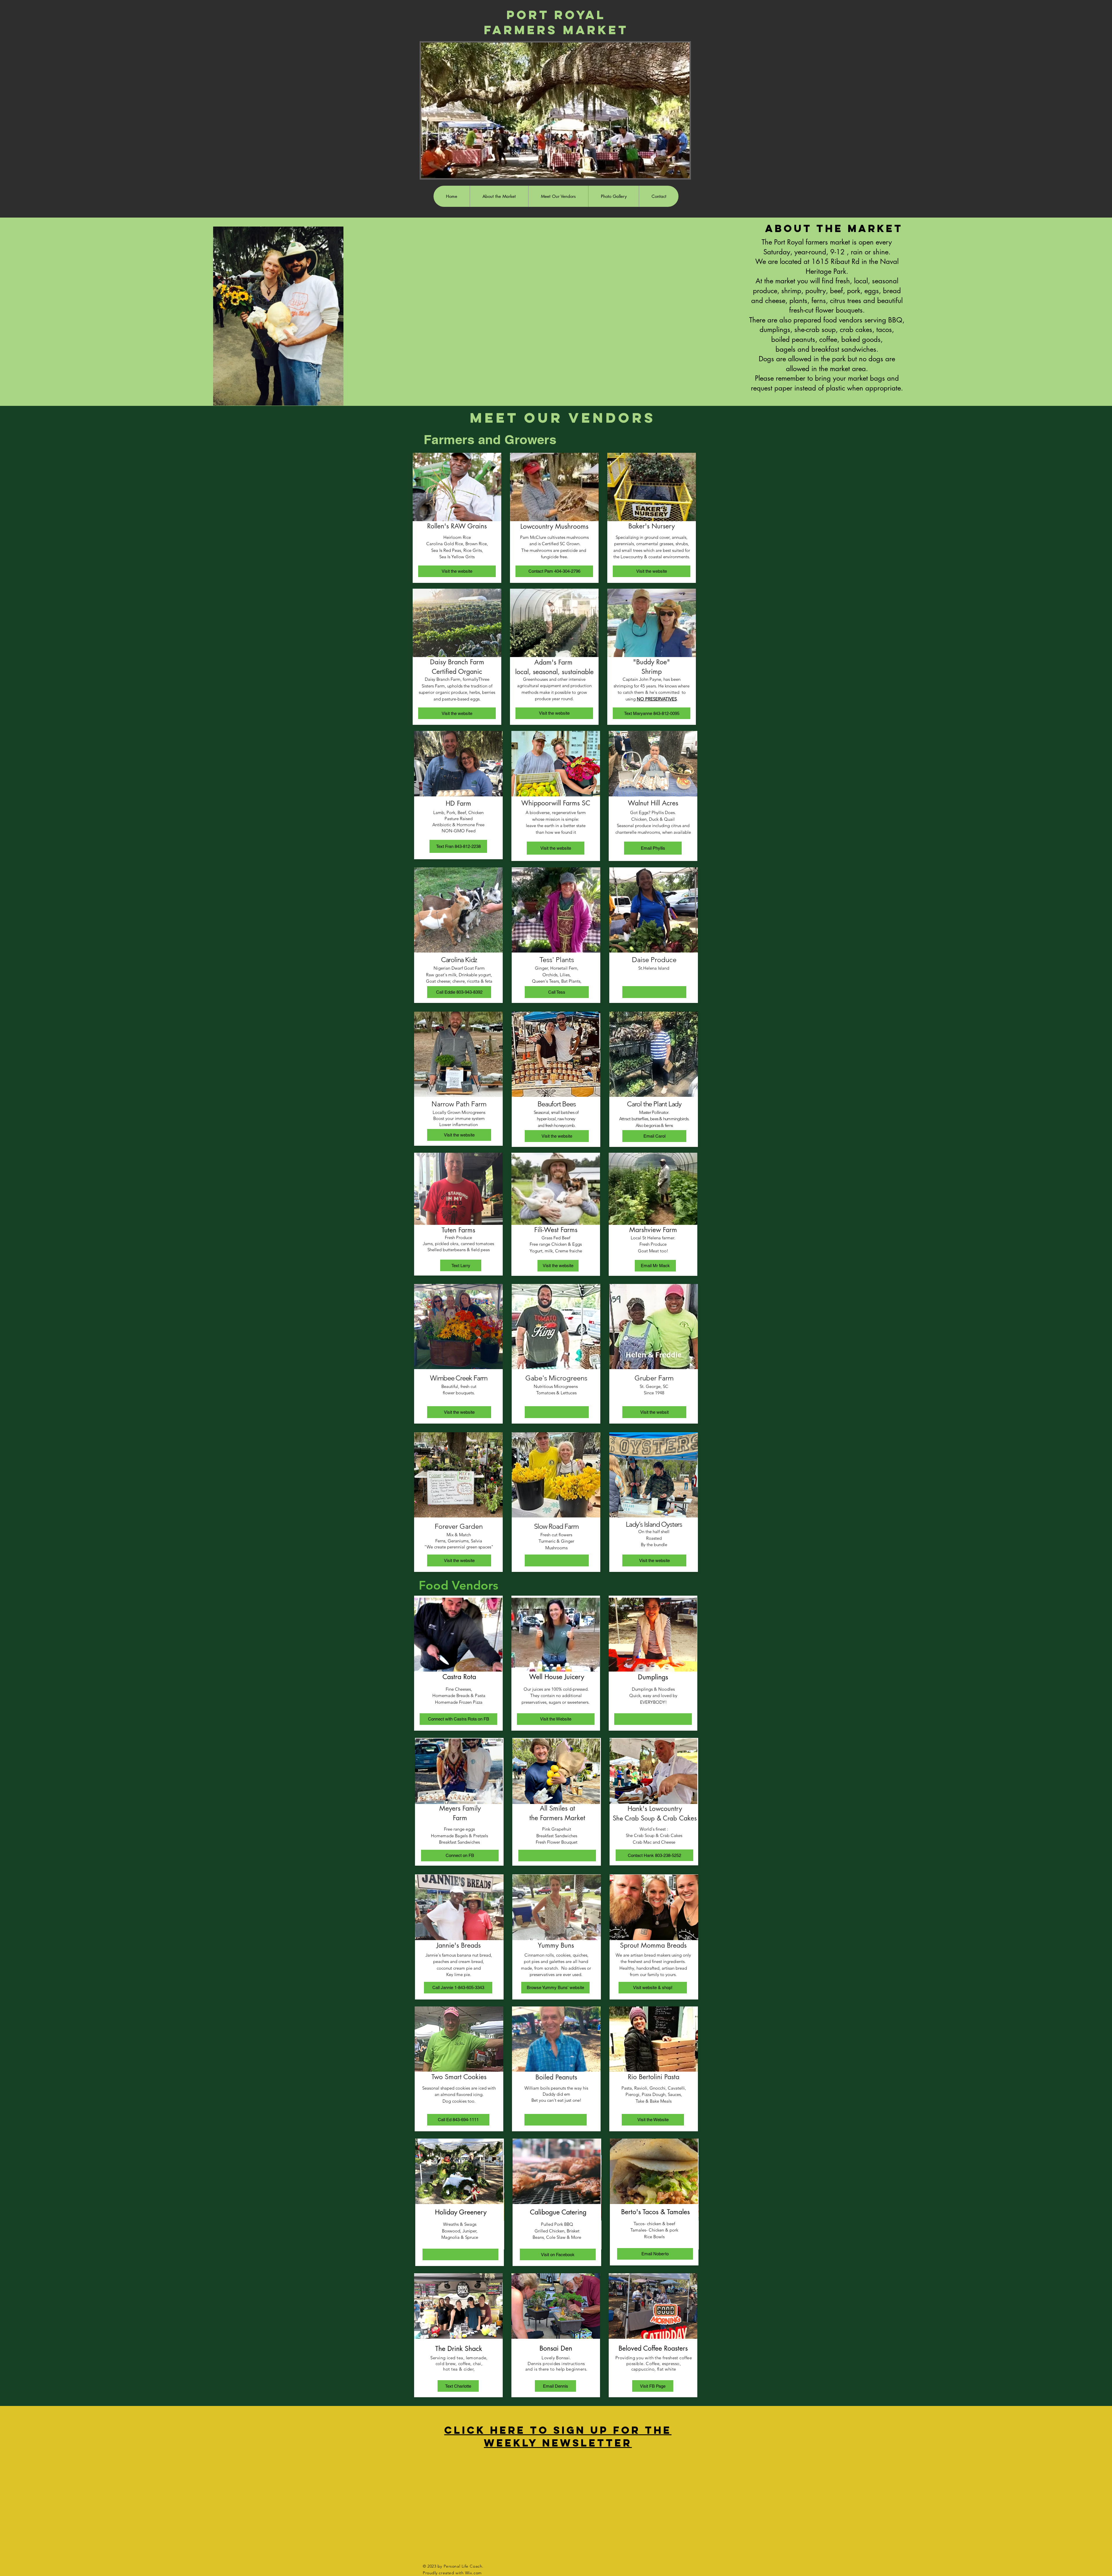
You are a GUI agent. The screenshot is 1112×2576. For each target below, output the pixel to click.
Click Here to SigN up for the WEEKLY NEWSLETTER (558, 2436)
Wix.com (473, 2573)
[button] (557, 1412)
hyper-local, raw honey (556, 1119)
